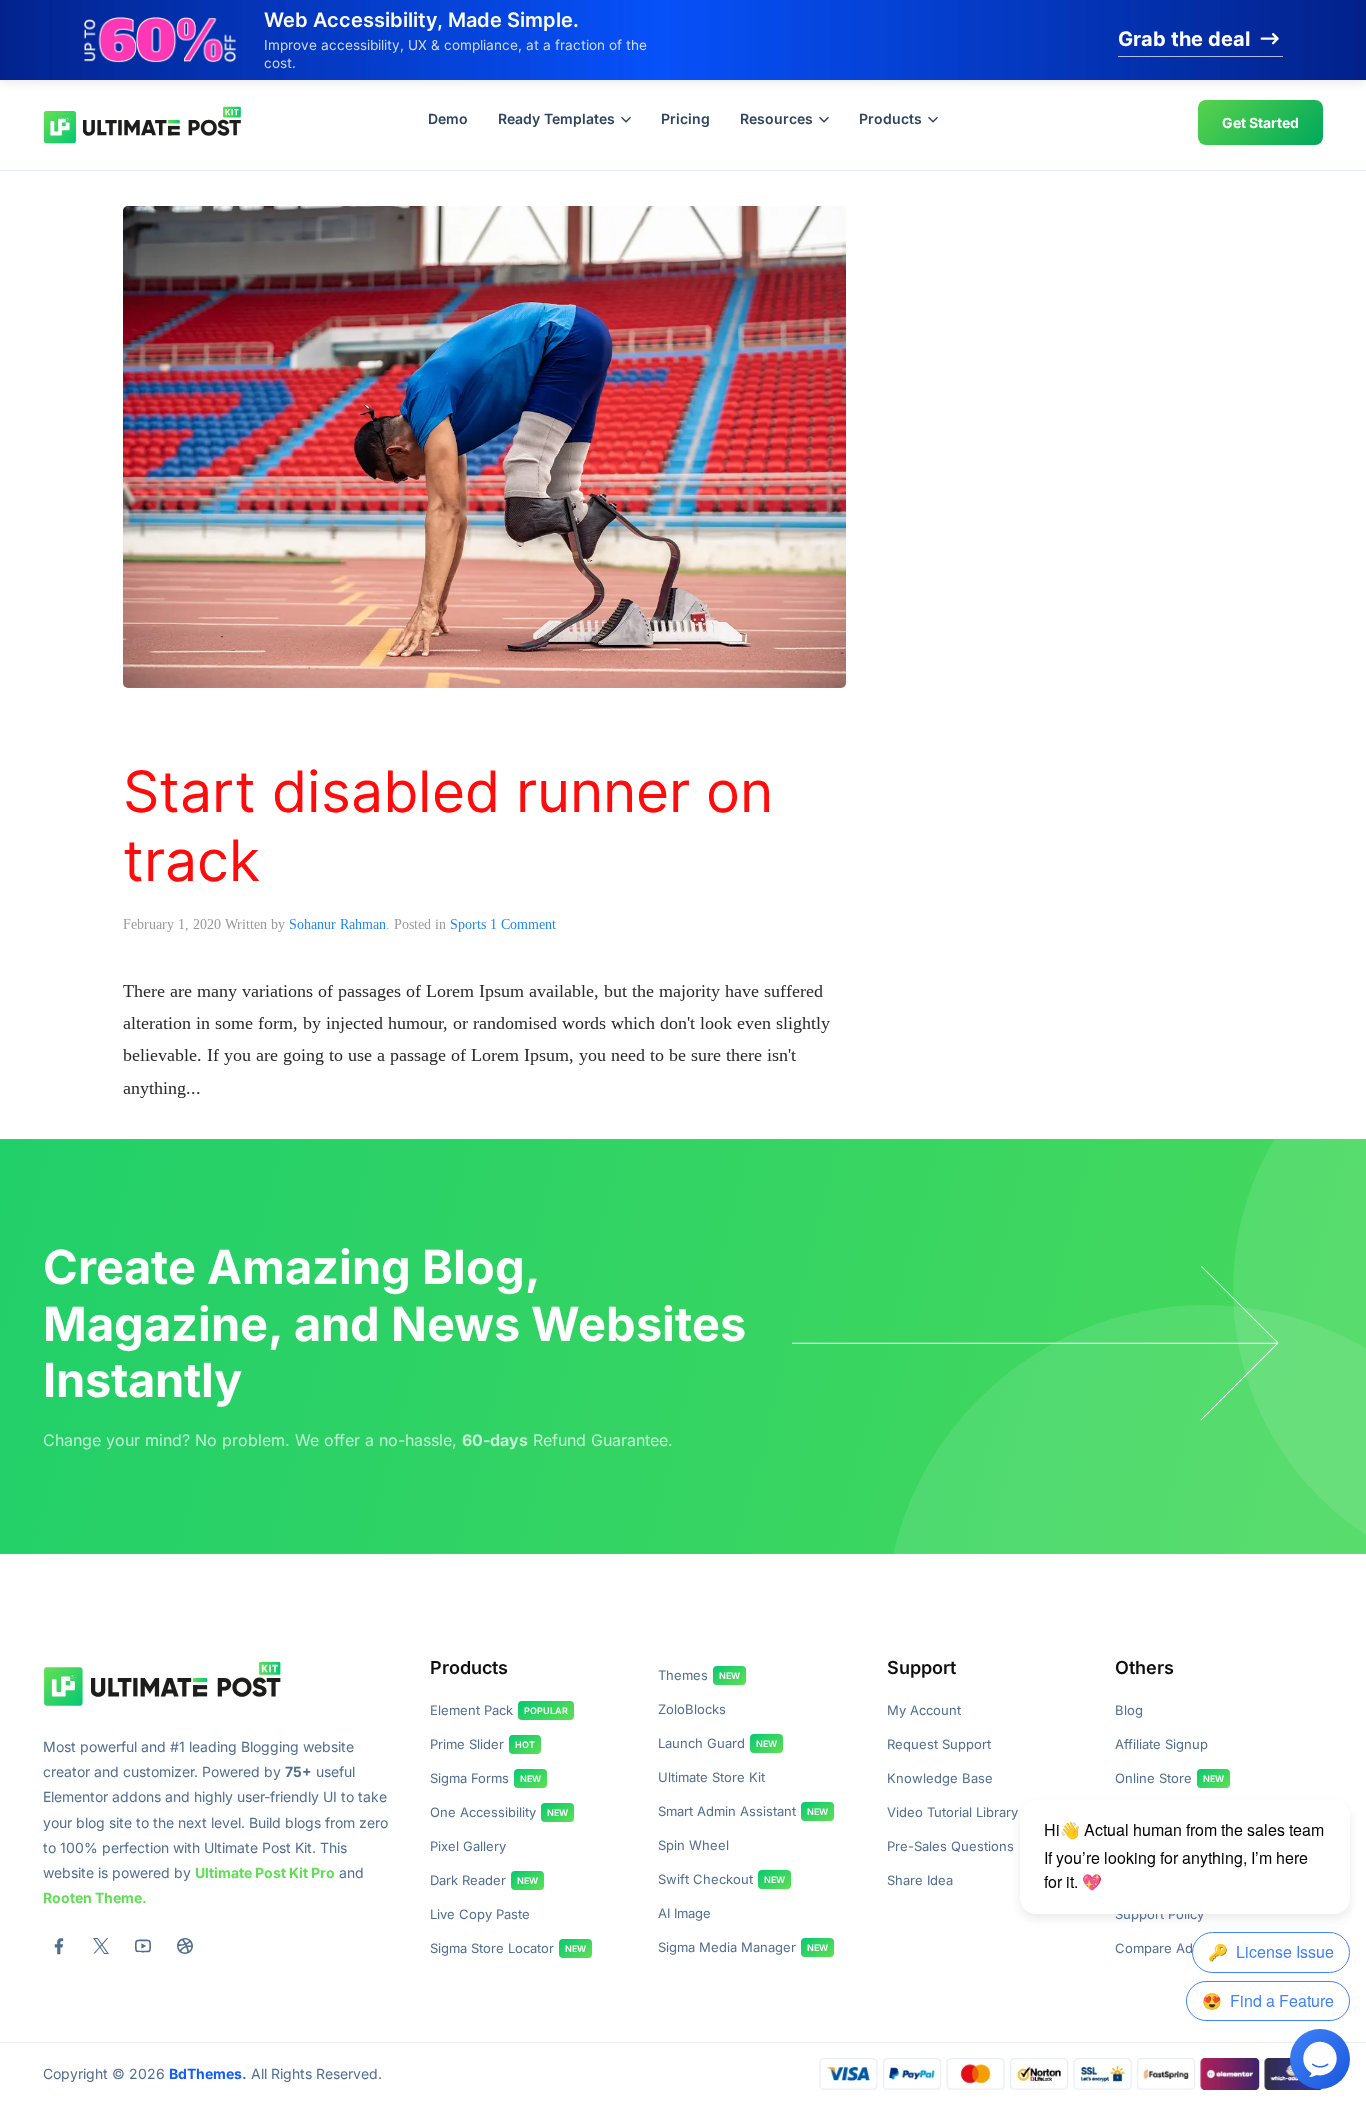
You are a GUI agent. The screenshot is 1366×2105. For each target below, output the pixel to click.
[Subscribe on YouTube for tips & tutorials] (143, 1946)
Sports (468, 924)
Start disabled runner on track (448, 825)
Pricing (685, 118)
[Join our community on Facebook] (59, 1946)
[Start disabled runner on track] (484, 445)
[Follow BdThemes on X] (101, 1946)
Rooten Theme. (95, 1897)
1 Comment (523, 924)
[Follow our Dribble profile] (185, 1946)
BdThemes (205, 2073)
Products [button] (890, 118)
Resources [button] (776, 118)
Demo (448, 118)
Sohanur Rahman (337, 924)
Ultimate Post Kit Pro (265, 1872)
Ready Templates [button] (556, 118)
